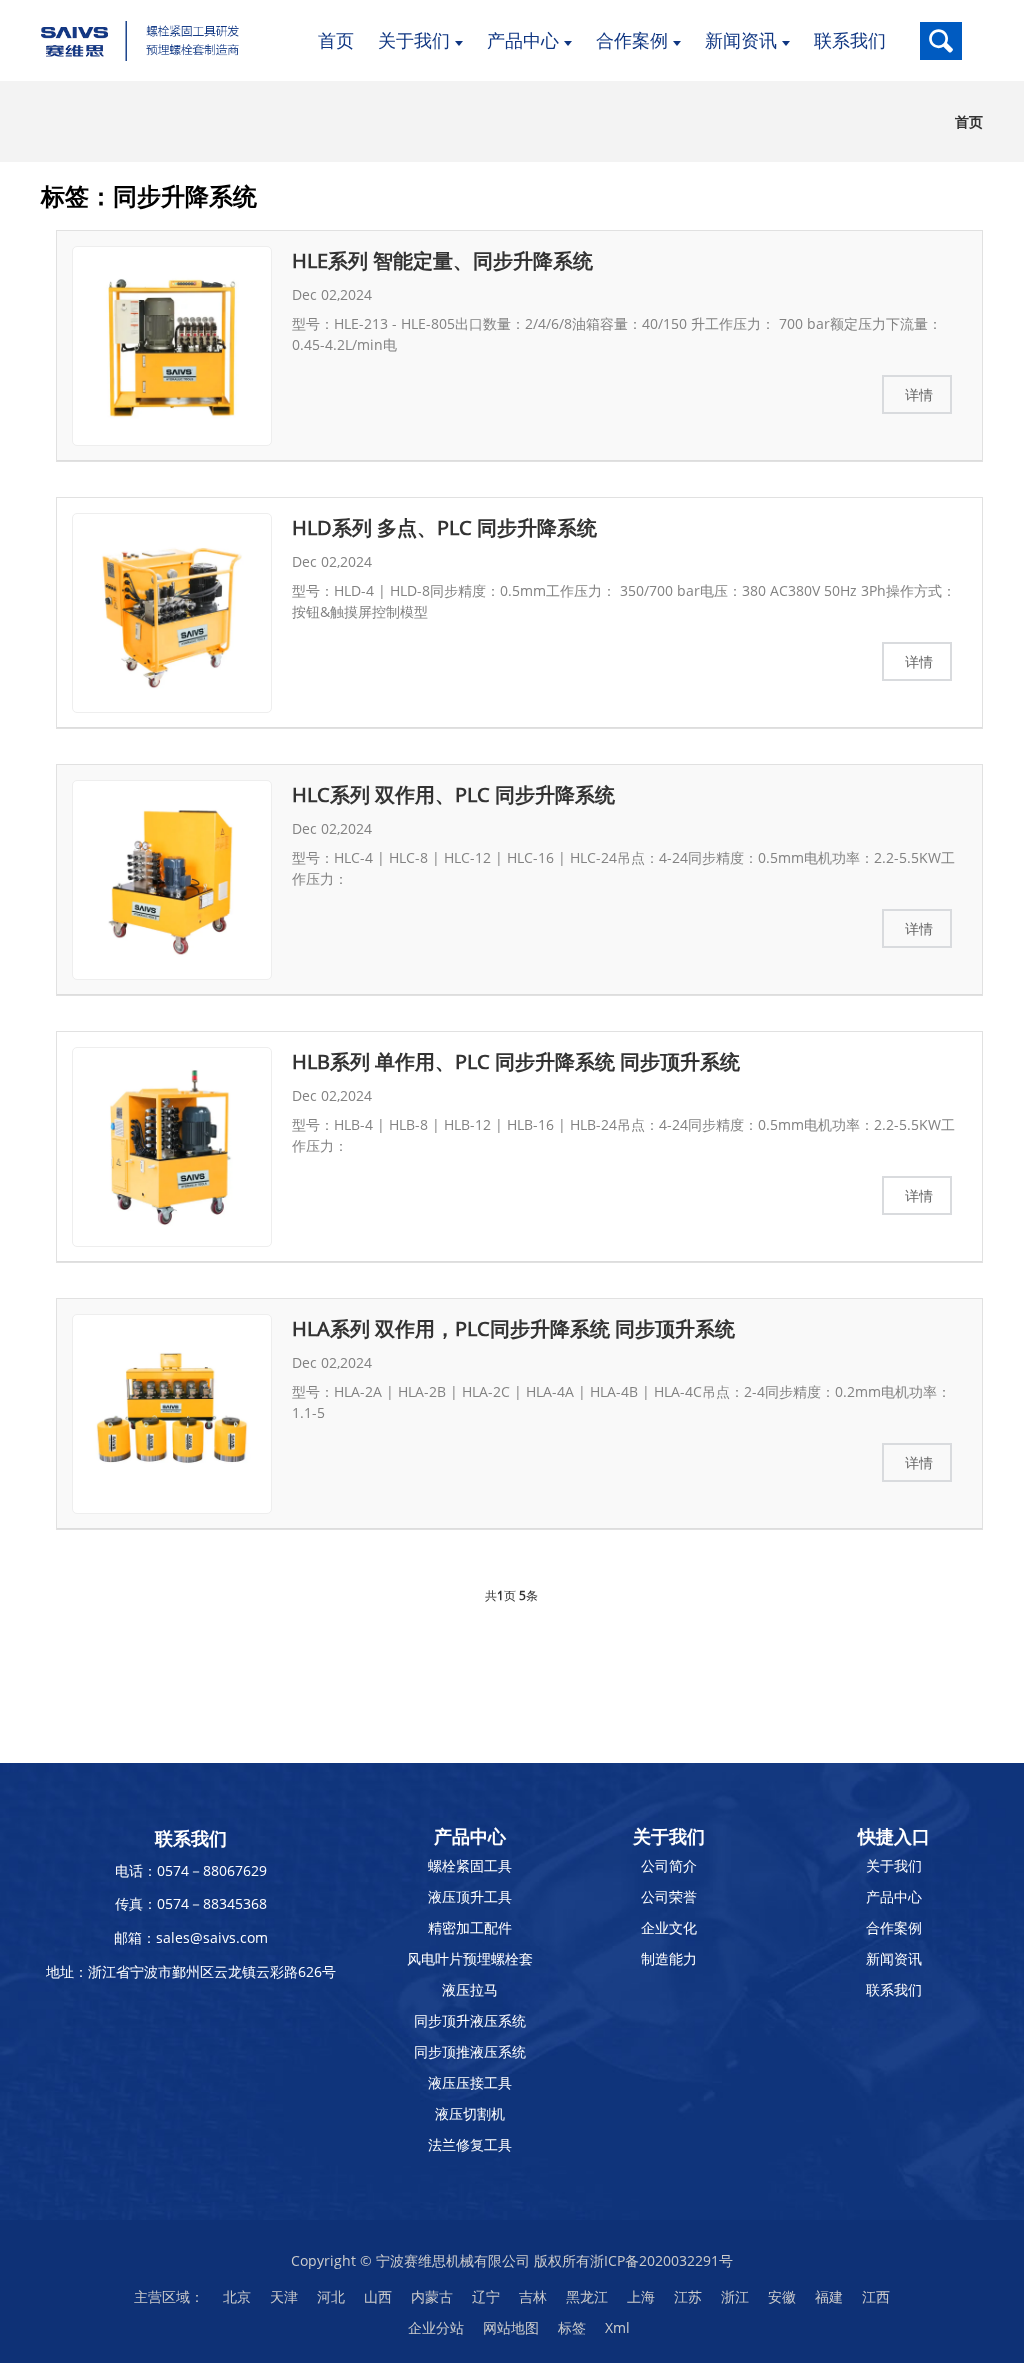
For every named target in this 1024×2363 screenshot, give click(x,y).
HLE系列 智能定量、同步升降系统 (442, 260)
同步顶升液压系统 (470, 2020)
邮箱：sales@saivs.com (191, 1937)
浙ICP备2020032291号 (661, 2260)
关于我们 (894, 1865)
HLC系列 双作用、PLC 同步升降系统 (453, 794)
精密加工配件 (470, 1927)
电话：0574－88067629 (191, 1870)
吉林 (533, 2296)
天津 (284, 2296)
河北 (331, 2296)
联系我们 (894, 1989)
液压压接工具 (470, 2082)
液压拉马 (470, 1989)
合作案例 (894, 1927)
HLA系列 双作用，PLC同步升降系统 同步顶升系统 (513, 1328)
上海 (641, 2296)
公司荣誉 (669, 1896)
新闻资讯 (894, 1958)
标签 (572, 2327)
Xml (617, 2327)
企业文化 (669, 1927)
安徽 (782, 2296)
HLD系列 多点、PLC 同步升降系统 (444, 527)
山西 (378, 2296)
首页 (969, 121)
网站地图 (511, 2327)
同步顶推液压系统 (470, 2051)
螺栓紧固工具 (470, 1865)
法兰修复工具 (470, 2144)
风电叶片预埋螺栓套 (470, 1958)
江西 (876, 2296)
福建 (829, 2296)
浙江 (735, 2296)
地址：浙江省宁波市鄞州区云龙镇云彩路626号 (191, 1971)
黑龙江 (587, 2296)
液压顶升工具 (470, 1896)
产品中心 (894, 1896)
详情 (919, 394)
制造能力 (669, 1958)
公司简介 (669, 1865)
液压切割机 (470, 2113)
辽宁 (486, 2296)
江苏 (688, 2296)
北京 (237, 2296)
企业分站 (436, 2327)
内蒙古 (432, 2296)
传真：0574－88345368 (191, 1903)
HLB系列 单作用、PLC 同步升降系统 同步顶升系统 (516, 1061)
